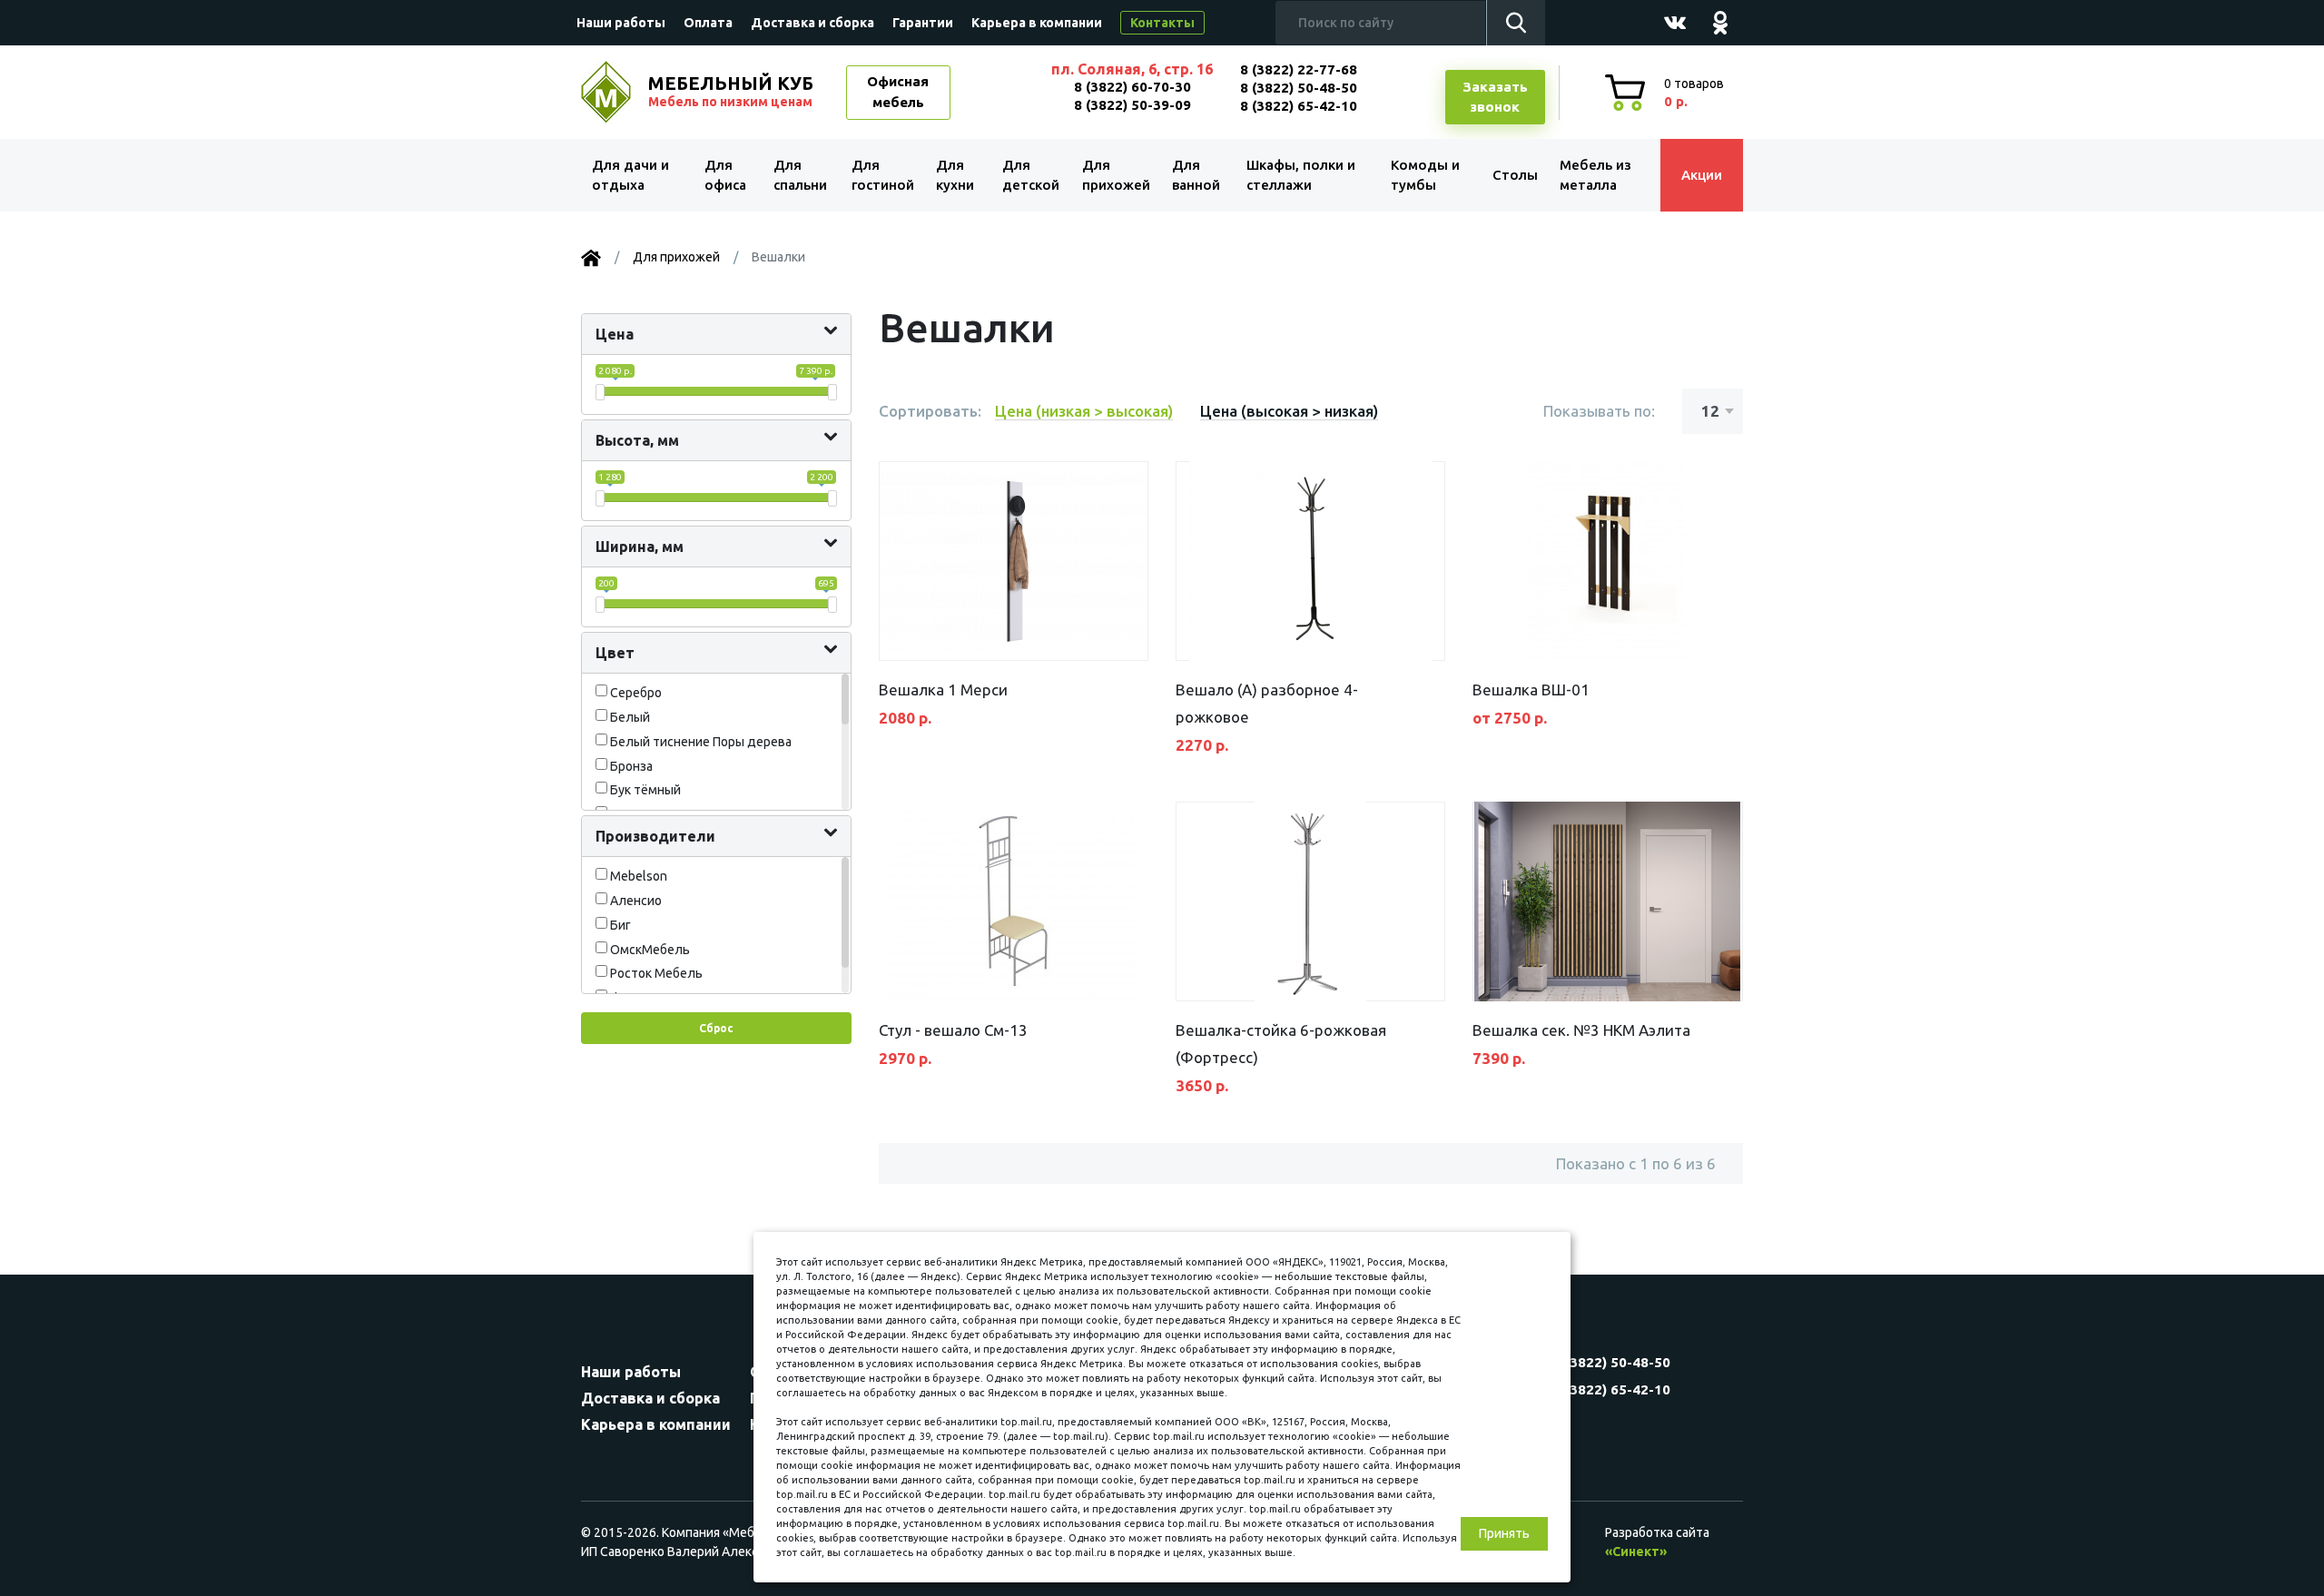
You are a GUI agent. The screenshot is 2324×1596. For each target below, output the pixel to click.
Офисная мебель (898, 92)
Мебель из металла (1595, 175)
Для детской (1031, 175)
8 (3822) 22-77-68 (1299, 69)
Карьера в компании (1037, 23)
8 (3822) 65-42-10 (1299, 106)
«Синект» (1636, 1552)
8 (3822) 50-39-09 (1132, 105)
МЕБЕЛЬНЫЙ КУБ (731, 91)
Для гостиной (883, 175)
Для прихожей (1116, 175)
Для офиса (725, 175)
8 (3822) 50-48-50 (1299, 88)
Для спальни (800, 175)
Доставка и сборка (812, 23)
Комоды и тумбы (1425, 175)
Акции (1702, 175)
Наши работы (621, 23)
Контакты (1162, 23)
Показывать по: (1599, 411)
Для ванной (1196, 175)
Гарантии (923, 23)
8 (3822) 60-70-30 (1132, 87)
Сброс (716, 1028)
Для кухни (955, 175)
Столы (1515, 175)
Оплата (708, 23)
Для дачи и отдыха (630, 175)
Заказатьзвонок (1495, 97)
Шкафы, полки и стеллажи (1301, 175)
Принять (1504, 1533)
